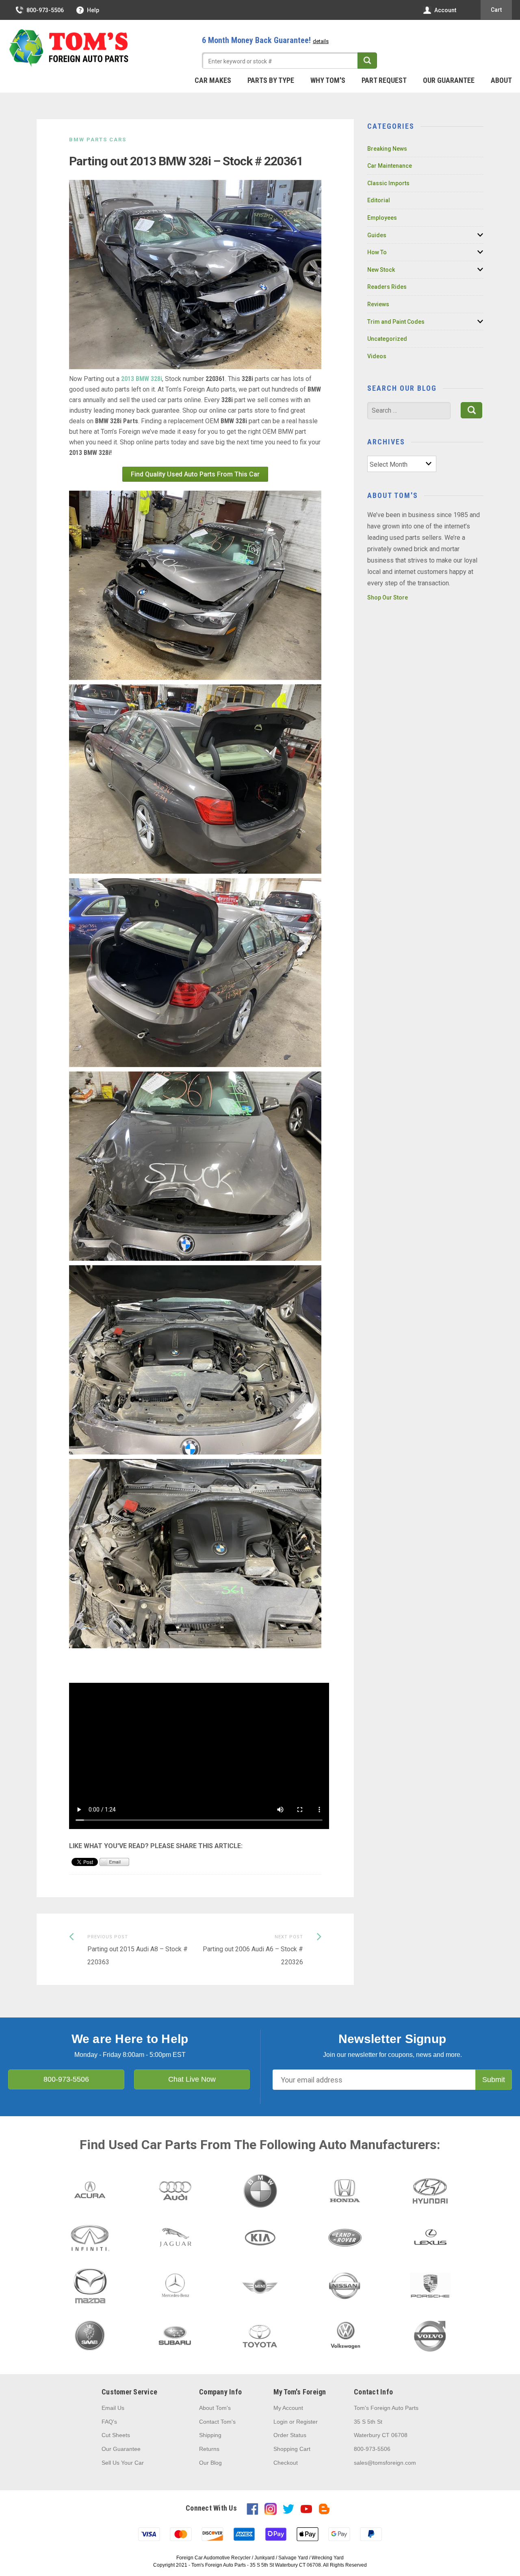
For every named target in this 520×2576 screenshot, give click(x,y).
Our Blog (210, 2463)
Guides (377, 235)
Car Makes (213, 80)
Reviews (378, 304)
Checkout (286, 2463)
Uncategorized (387, 339)
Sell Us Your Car (123, 2463)
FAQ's (109, 2422)
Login (281, 2422)
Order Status (290, 2435)
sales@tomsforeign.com (385, 2463)
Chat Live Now (192, 2079)
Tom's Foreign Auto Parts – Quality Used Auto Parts (69, 48)
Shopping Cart (292, 2449)
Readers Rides (387, 287)
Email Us (113, 2408)
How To (377, 252)
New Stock (381, 270)
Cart (496, 10)
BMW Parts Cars (98, 140)
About (501, 80)
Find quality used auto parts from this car (195, 474)
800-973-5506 (45, 10)
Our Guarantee (449, 80)
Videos (377, 356)
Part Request (384, 80)
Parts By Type (271, 80)
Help (93, 10)
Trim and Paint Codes (396, 322)
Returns (209, 2449)
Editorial (379, 200)
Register (307, 2422)
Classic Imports (388, 183)
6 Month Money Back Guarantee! (265, 40)
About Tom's (215, 2408)
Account (445, 10)
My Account (288, 2408)
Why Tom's (328, 80)
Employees (382, 218)
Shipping (210, 2435)
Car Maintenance (390, 166)
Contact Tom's (217, 2422)
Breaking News (387, 149)
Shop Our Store (388, 597)
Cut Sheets (116, 2435)
